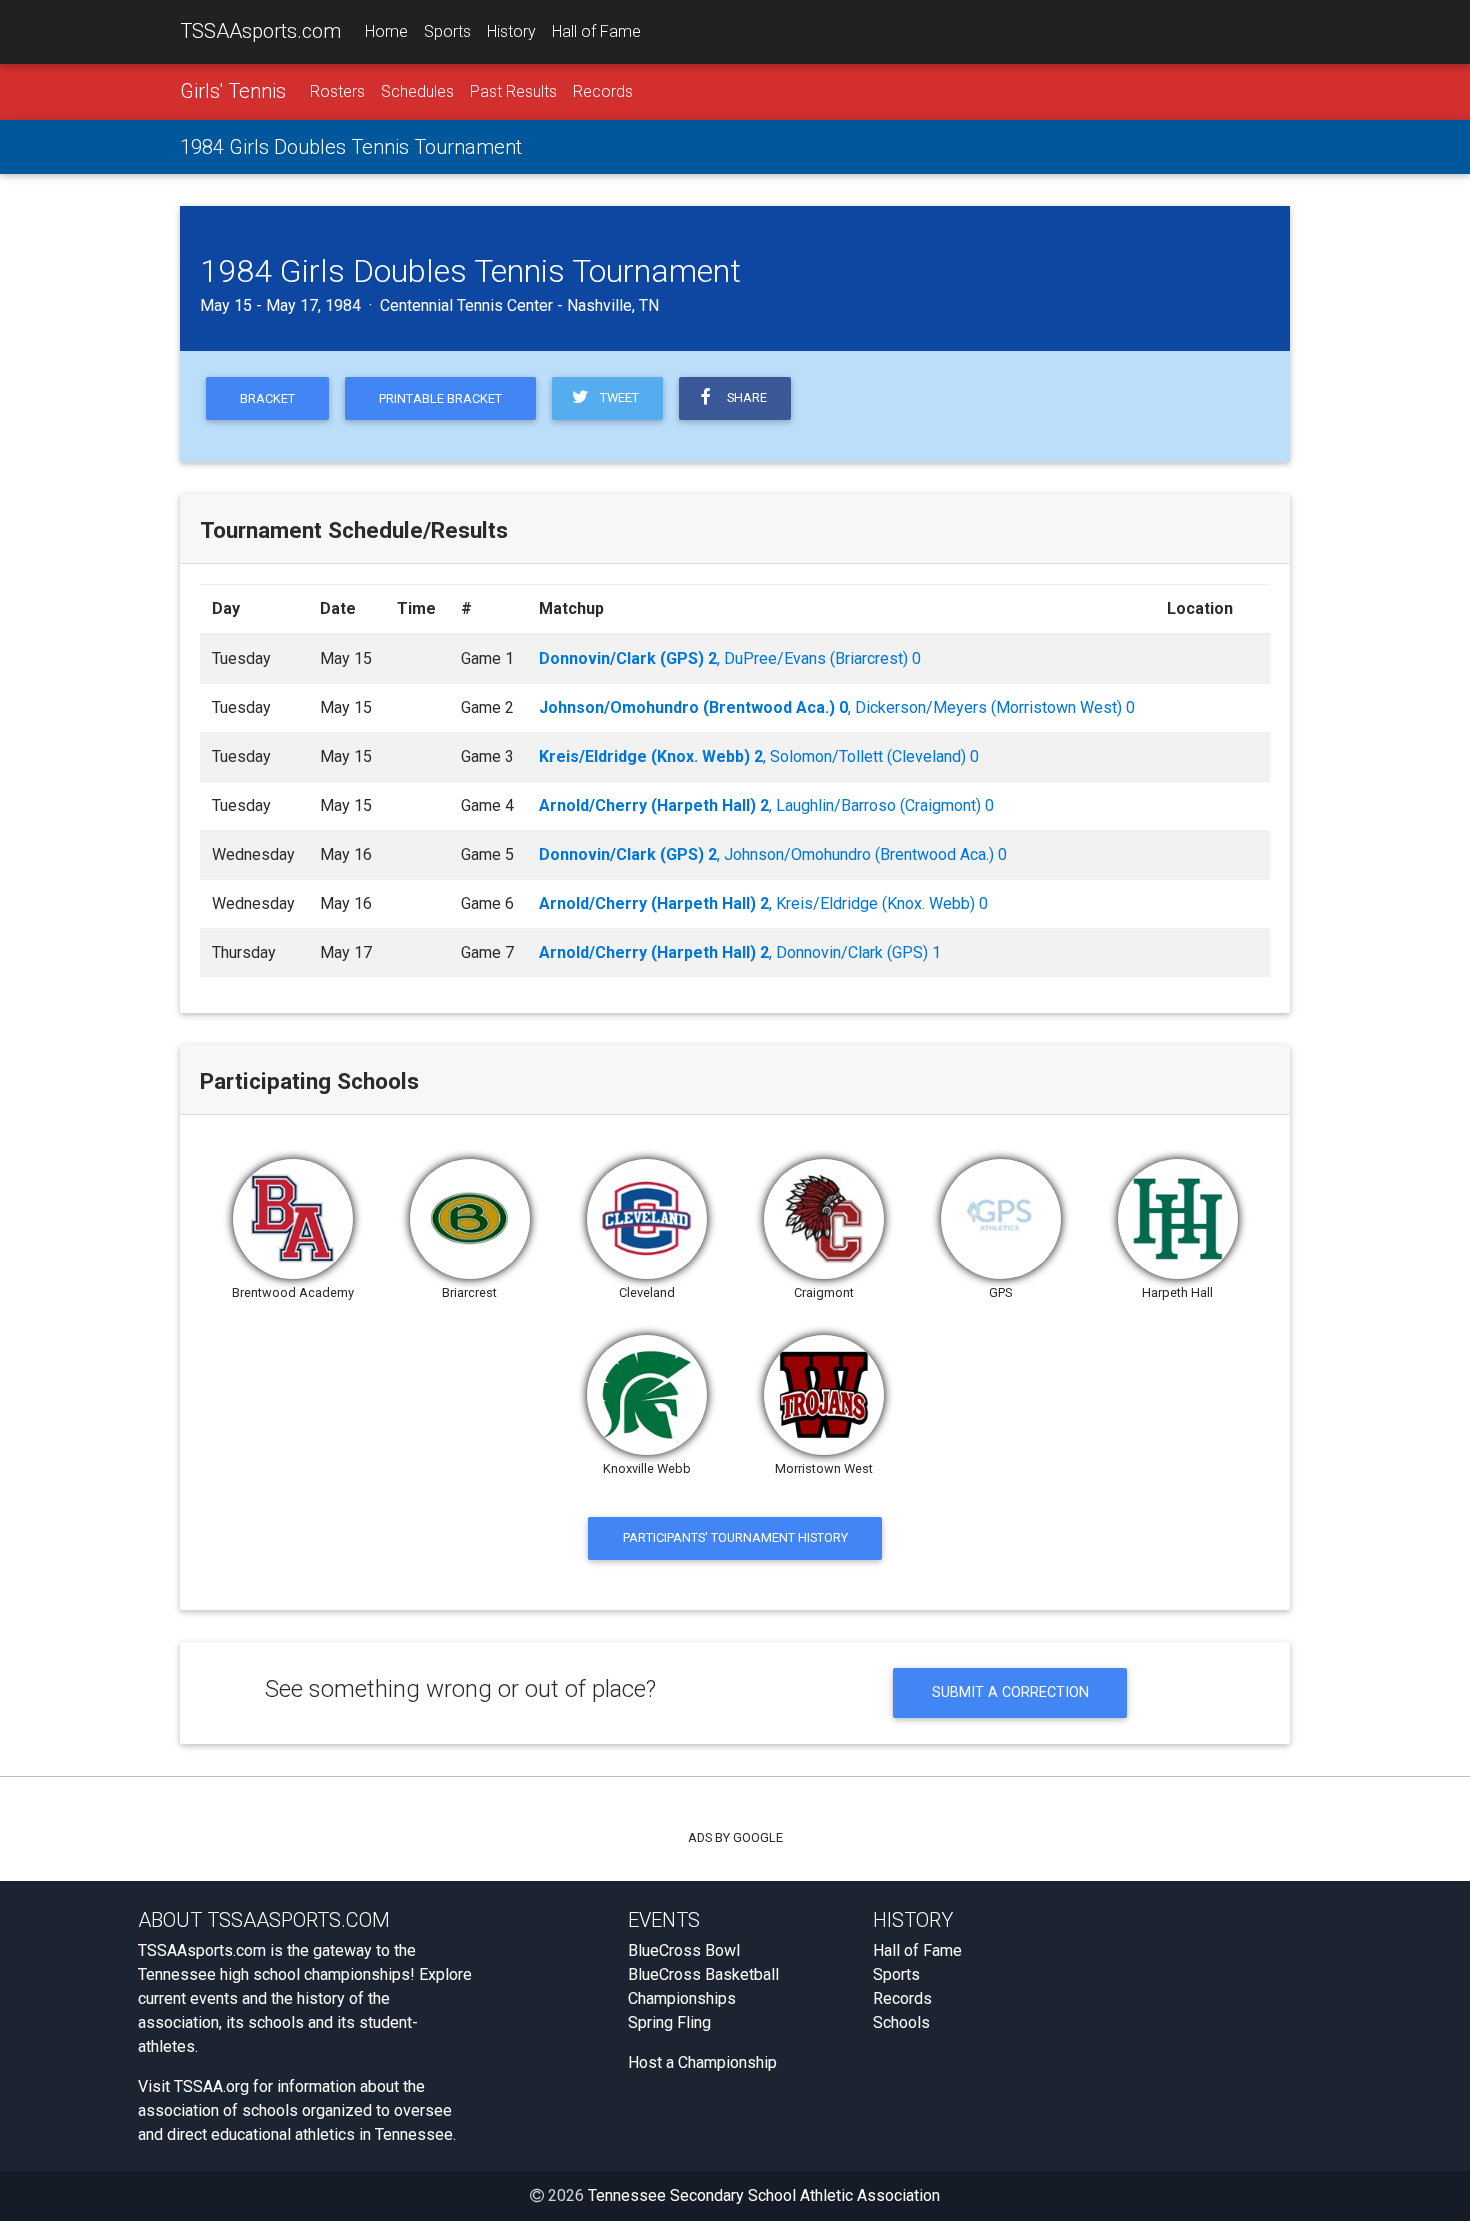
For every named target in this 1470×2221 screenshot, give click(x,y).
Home (386, 31)
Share (744, 397)
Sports (447, 31)
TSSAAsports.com (260, 31)
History (511, 31)
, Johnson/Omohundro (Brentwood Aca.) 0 (773, 854)
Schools (901, 2022)
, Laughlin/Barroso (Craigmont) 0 (766, 805)
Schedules (417, 91)
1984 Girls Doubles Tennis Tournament (351, 147)
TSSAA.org (211, 2086)
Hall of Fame (596, 31)
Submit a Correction (1010, 1692)
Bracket (267, 398)
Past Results (513, 91)
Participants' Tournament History (735, 1537)
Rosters (337, 91)
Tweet (616, 397)
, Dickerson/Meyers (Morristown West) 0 (837, 707)
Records (603, 91)
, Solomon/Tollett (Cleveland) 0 (759, 756)
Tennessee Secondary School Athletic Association (764, 2195)
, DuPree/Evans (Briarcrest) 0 (730, 658)
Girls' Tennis (233, 91)
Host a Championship (702, 2062)
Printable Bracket (440, 398)
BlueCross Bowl (684, 1950)
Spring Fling (669, 2022)
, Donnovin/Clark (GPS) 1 (740, 952)
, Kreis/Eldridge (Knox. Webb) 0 (763, 903)
